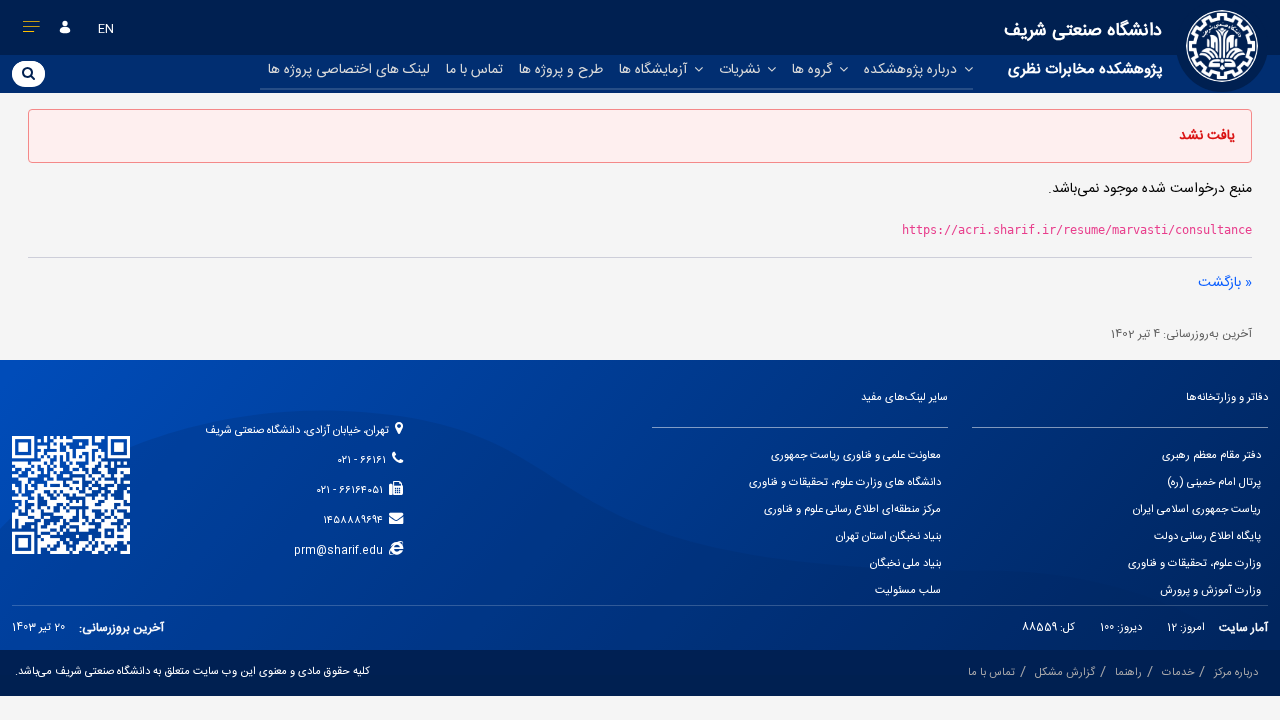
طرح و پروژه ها (561, 70)
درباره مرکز (1236, 673)
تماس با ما (474, 70)
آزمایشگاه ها (655, 70)
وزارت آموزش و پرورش (1210, 591)
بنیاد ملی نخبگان (905, 564)
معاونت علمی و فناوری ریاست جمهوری (856, 456)
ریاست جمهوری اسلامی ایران (1197, 510)
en (106, 29)
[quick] (32, 31)
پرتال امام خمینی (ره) (1214, 483)
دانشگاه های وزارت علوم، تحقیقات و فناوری (845, 483)
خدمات (1178, 673)
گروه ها (814, 70)
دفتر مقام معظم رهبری (1211, 456)
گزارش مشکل (1065, 673)
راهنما (1128, 673)
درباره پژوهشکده (912, 70)
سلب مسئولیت (908, 591)
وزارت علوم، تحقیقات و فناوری (1194, 564)
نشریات (741, 70)
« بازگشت (1225, 283)
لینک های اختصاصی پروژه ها (349, 70)
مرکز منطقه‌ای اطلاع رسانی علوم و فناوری (852, 510)
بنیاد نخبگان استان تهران (888, 537)
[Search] (28, 73)
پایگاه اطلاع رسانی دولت (1207, 537)
